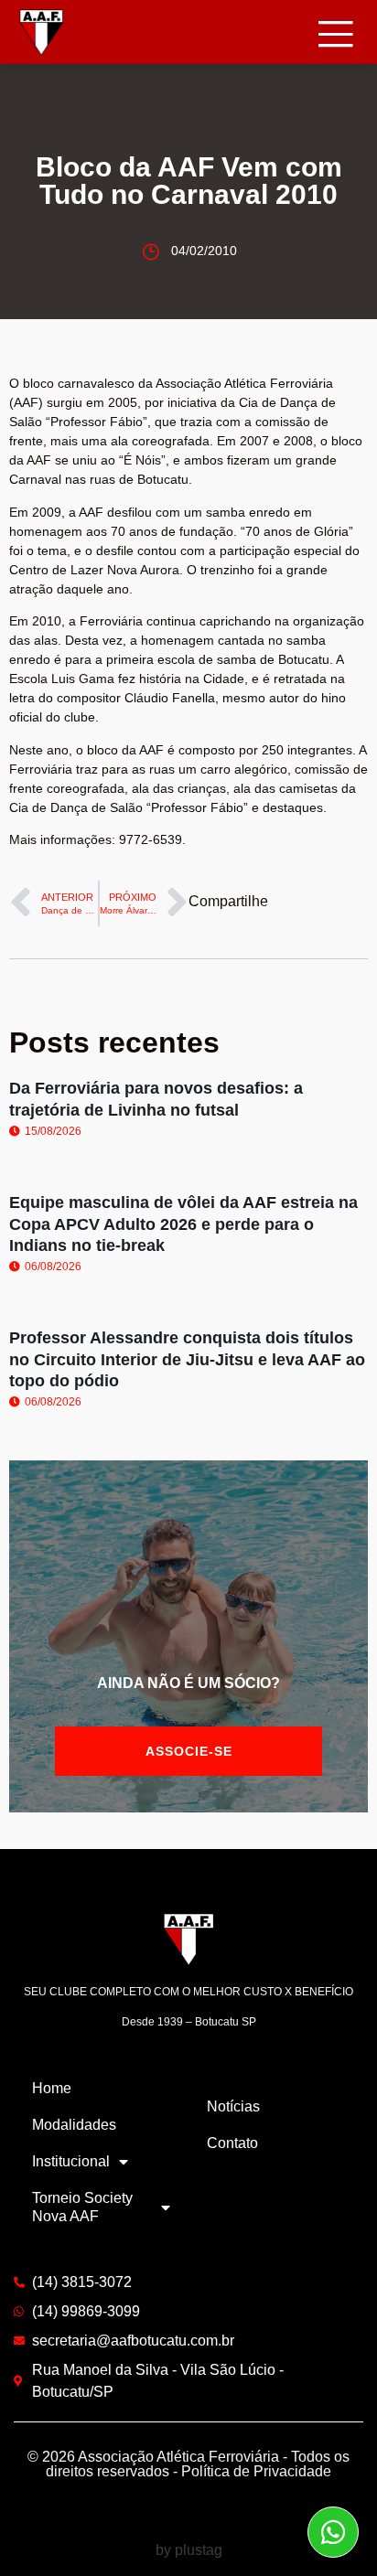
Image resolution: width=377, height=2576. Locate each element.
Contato (232, 2143)
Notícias (233, 2106)
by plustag (189, 2550)
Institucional (71, 2161)
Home (52, 2088)
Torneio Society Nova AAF (82, 2207)
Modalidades (74, 2125)
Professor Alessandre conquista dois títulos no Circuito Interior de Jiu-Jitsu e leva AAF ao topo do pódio (187, 1359)
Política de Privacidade (256, 2471)
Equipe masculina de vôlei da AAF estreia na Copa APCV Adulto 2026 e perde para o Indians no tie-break (183, 1224)
